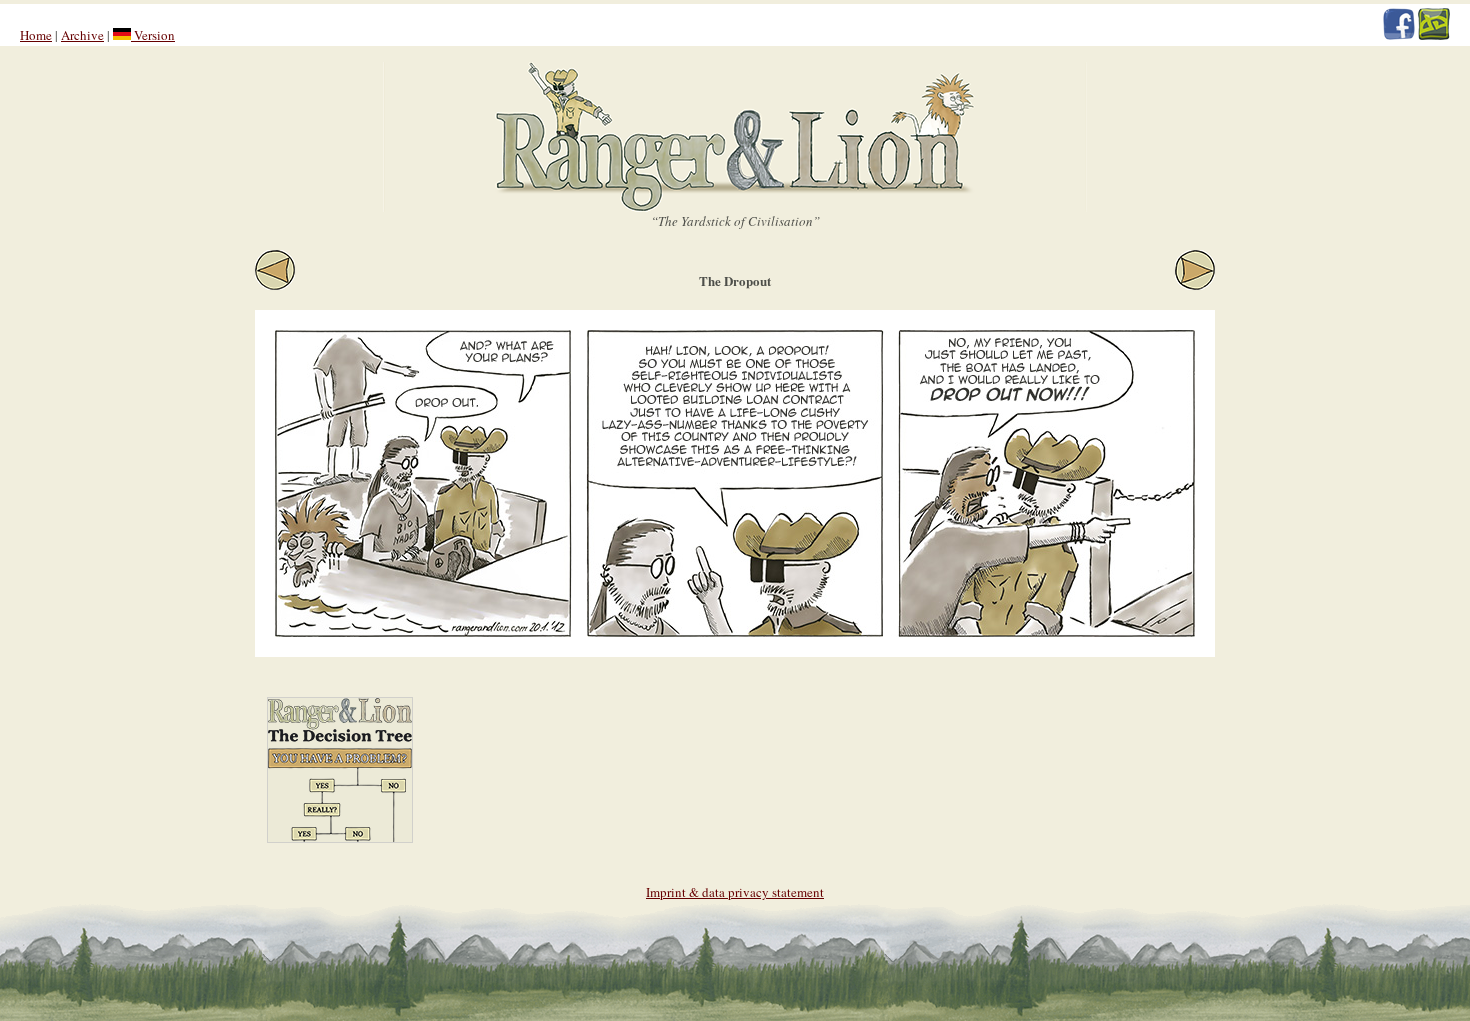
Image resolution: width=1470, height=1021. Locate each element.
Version (153, 35)
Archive (82, 35)
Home (36, 35)
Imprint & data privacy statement (735, 892)
